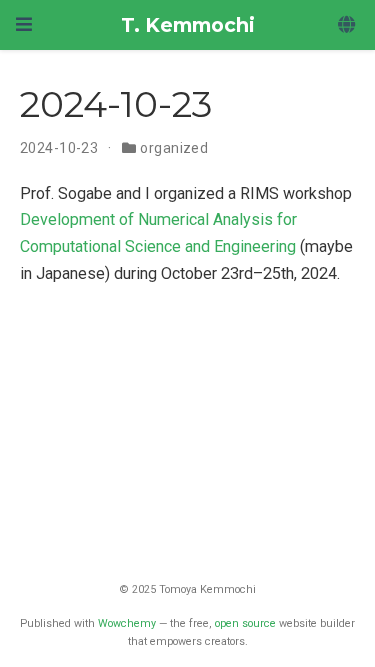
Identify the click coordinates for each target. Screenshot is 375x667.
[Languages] (348, 25)
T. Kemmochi (188, 25)
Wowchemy (127, 623)
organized (174, 148)
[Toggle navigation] (24, 24)
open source (245, 623)
